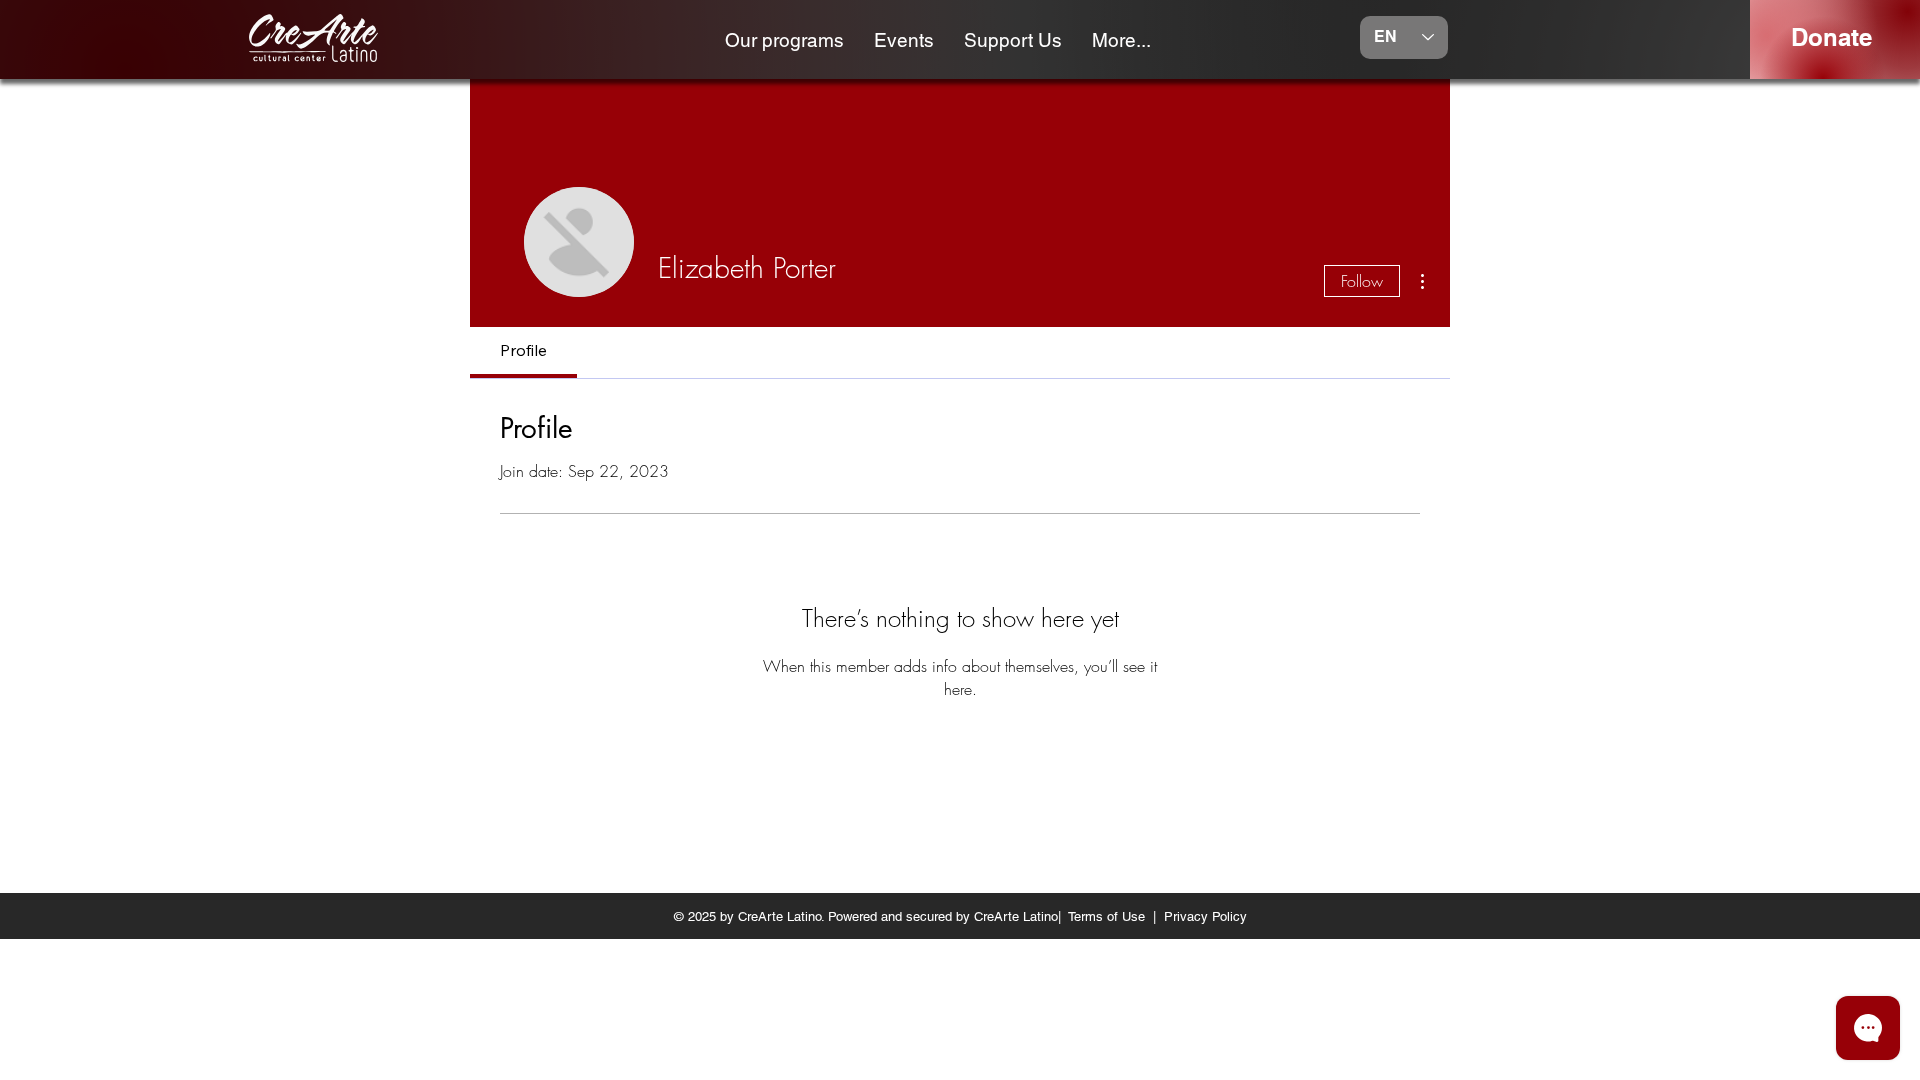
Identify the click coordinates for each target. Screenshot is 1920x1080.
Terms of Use (1106, 916)
